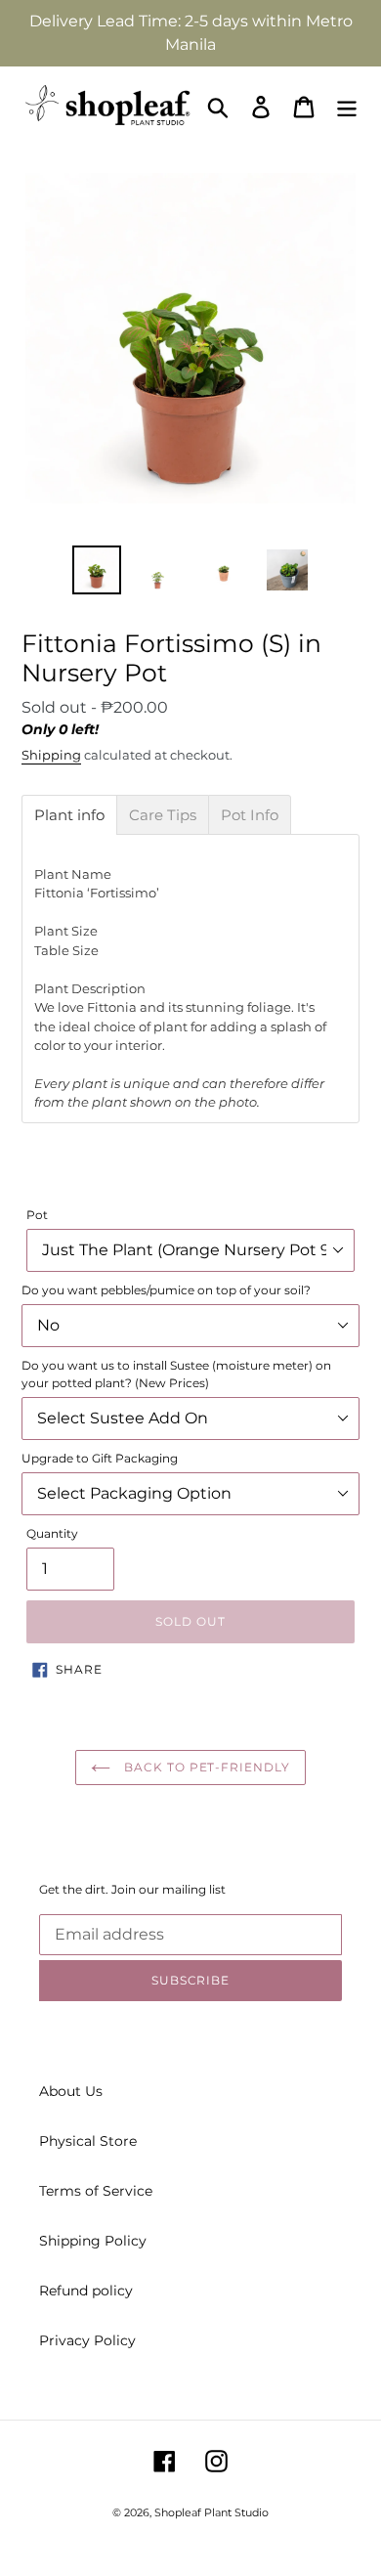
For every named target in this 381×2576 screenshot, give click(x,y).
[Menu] (347, 107)
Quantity (52, 1533)
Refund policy (86, 2291)
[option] (97, 570)
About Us (71, 2091)
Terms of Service (96, 2191)
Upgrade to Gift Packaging (100, 1458)
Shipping (51, 755)
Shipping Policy (93, 2241)
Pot (37, 1215)
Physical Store (88, 2141)
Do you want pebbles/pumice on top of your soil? (166, 1290)
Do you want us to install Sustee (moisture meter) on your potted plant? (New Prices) (176, 1374)
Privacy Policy (87, 2340)
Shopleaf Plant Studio (212, 2512)
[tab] (69, 815)
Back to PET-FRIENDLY (205, 1767)
